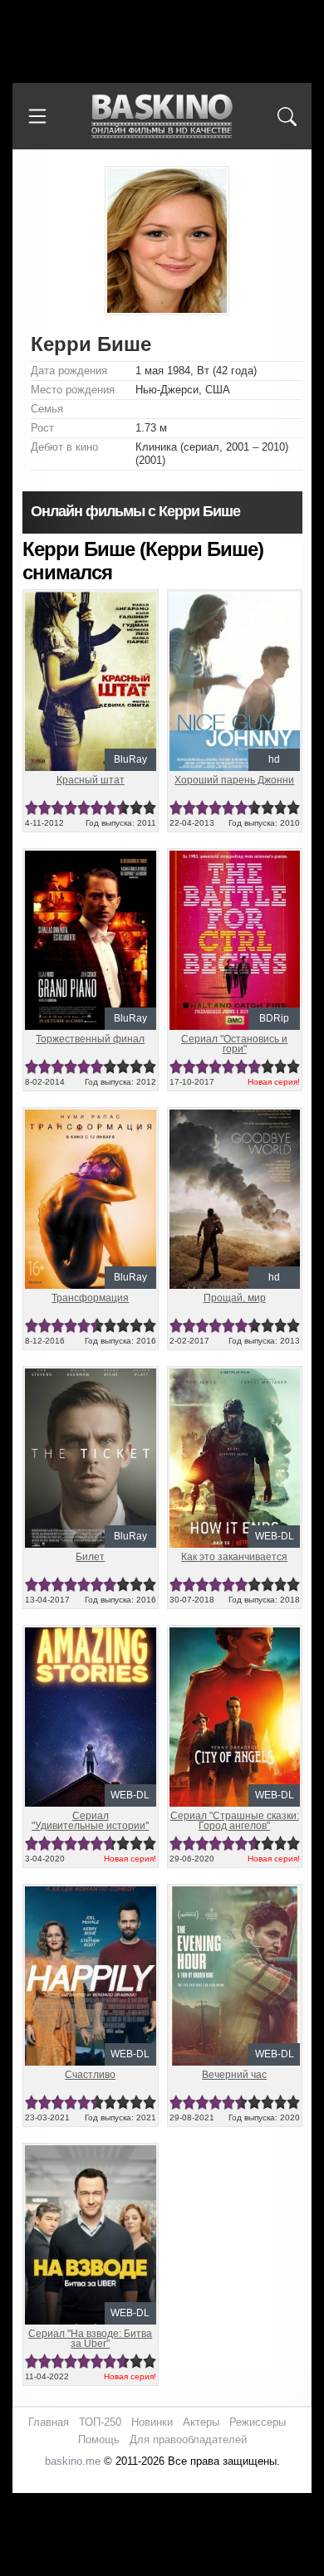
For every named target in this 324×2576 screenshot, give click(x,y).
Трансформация (90, 1298)
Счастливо (90, 2075)
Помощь (99, 2439)
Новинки (152, 2422)
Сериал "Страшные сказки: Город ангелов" (235, 1821)
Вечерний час (234, 2075)
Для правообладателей (188, 2439)
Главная (49, 2422)
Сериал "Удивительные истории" (90, 1821)
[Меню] (37, 116)
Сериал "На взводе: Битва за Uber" (90, 2339)
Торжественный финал (90, 1039)
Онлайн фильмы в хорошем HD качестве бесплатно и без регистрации (162, 117)
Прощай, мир (235, 1298)
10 (150, 808)
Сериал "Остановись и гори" (234, 1044)
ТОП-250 (100, 2422)
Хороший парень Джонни (234, 780)
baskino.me (73, 2461)
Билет (90, 1557)
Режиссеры (258, 2422)
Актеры (201, 2422)
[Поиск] (287, 116)
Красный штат (91, 780)
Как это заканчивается (234, 1557)
